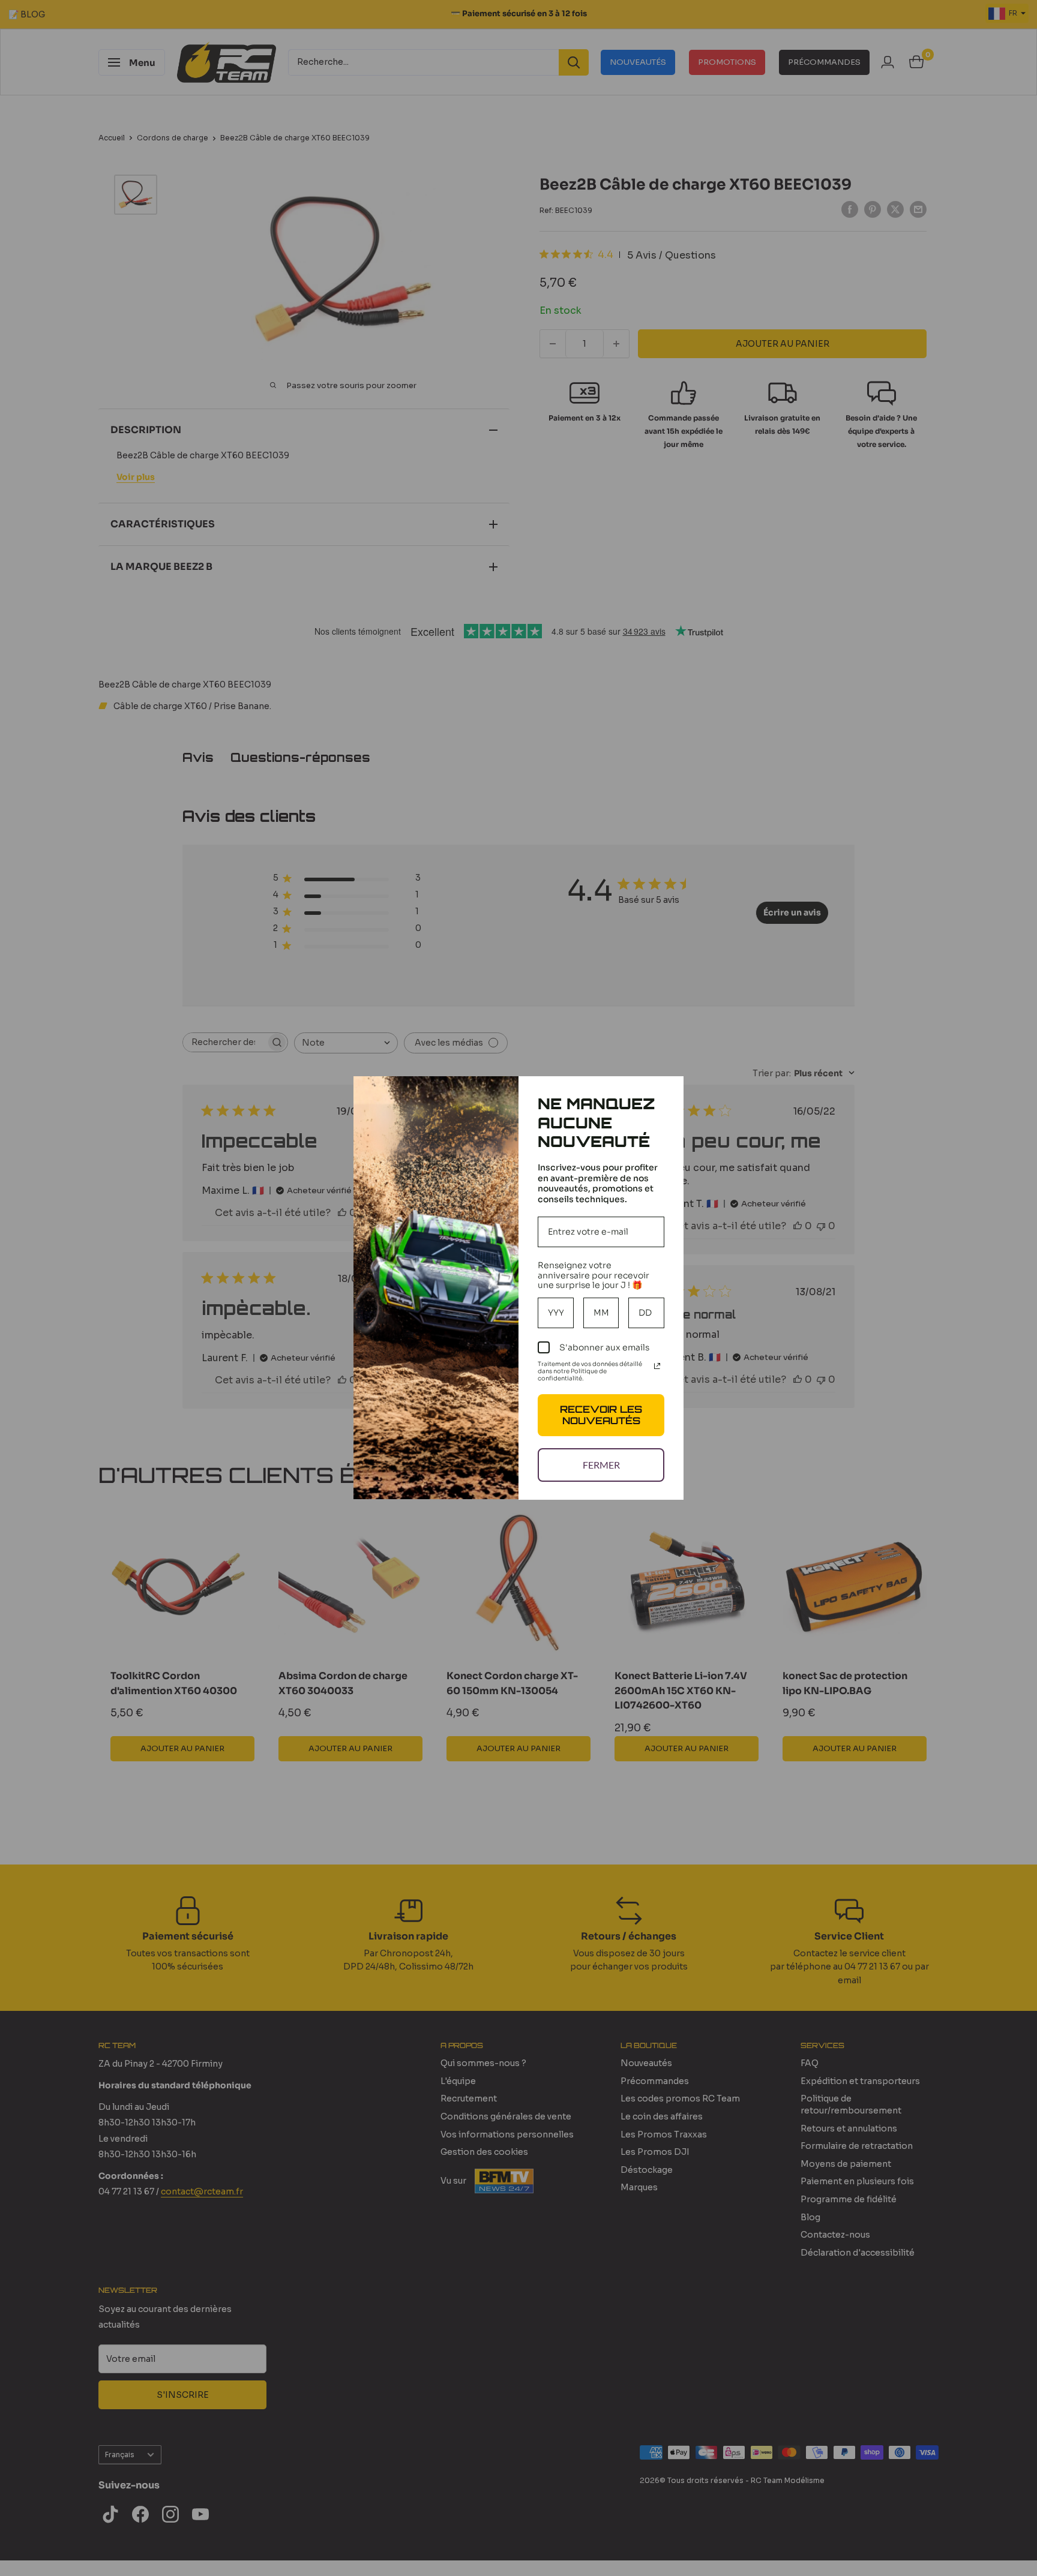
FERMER (601, 1465)
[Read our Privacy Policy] (657, 1366)
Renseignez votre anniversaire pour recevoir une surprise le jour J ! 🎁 (594, 1275)
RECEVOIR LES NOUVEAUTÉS (601, 1415)
